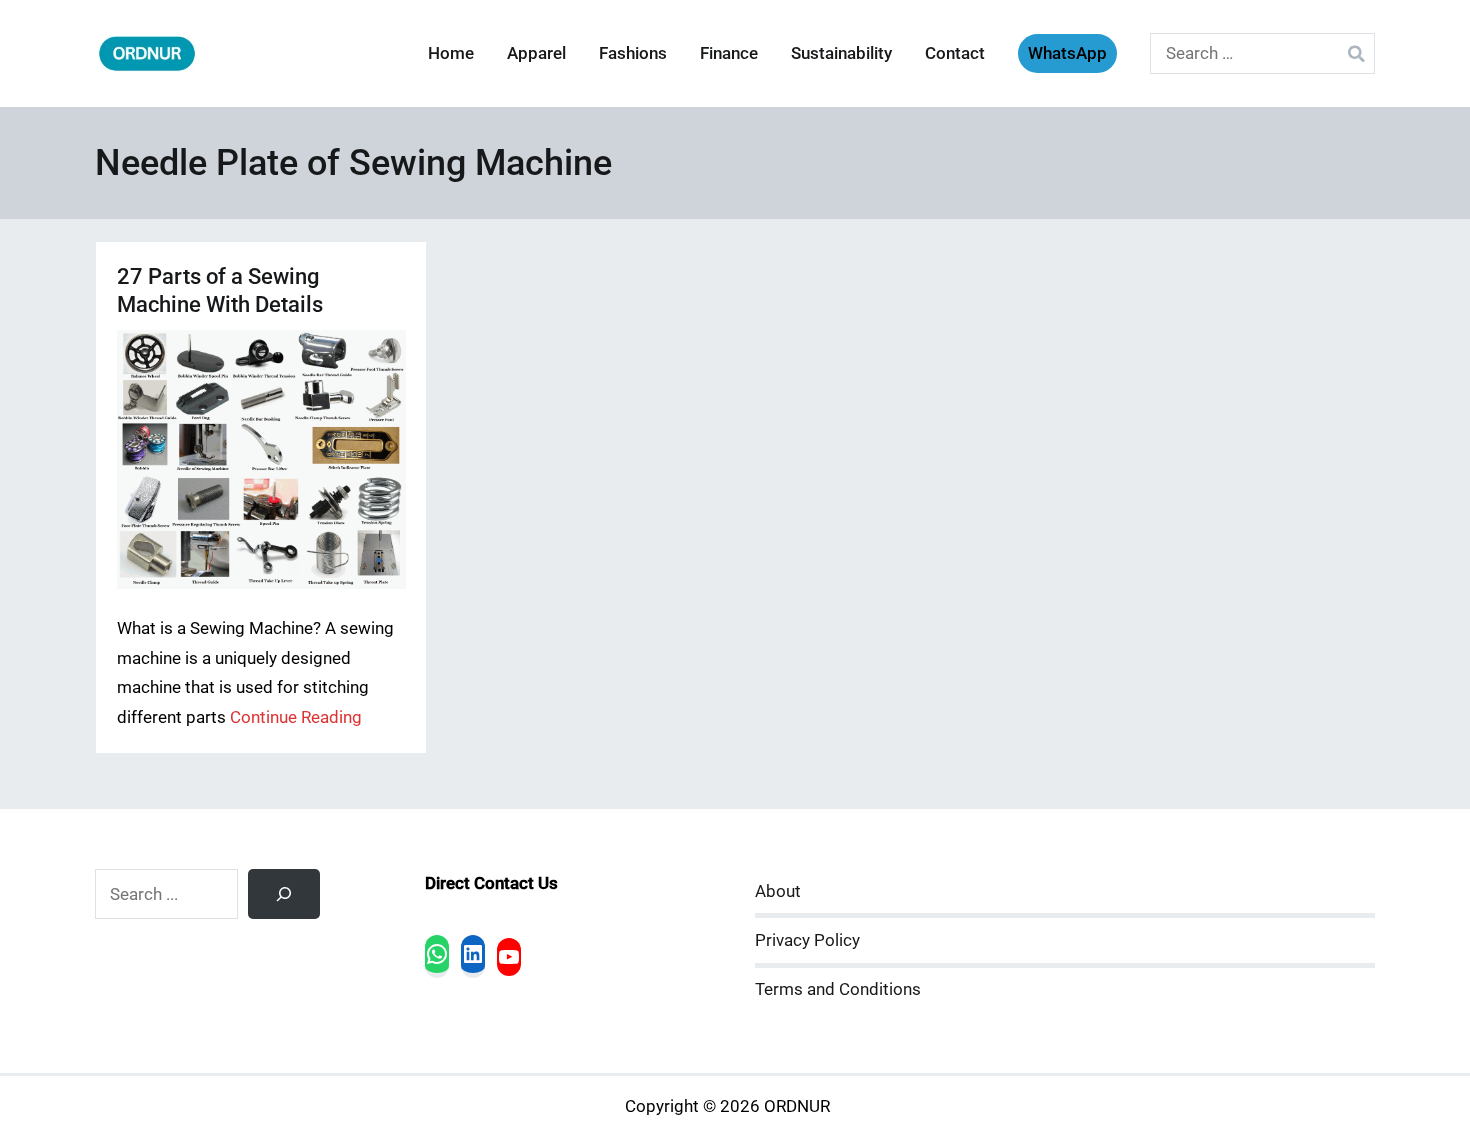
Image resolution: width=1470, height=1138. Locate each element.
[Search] (284, 894)
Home (451, 53)
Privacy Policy (807, 940)
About (778, 891)
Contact (955, 53)
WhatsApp (1067, 53)
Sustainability (841, 53)
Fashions (633, 53)
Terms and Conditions (838, 989)
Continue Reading (296, 717)
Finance (729, 53)
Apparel (536, 53)
